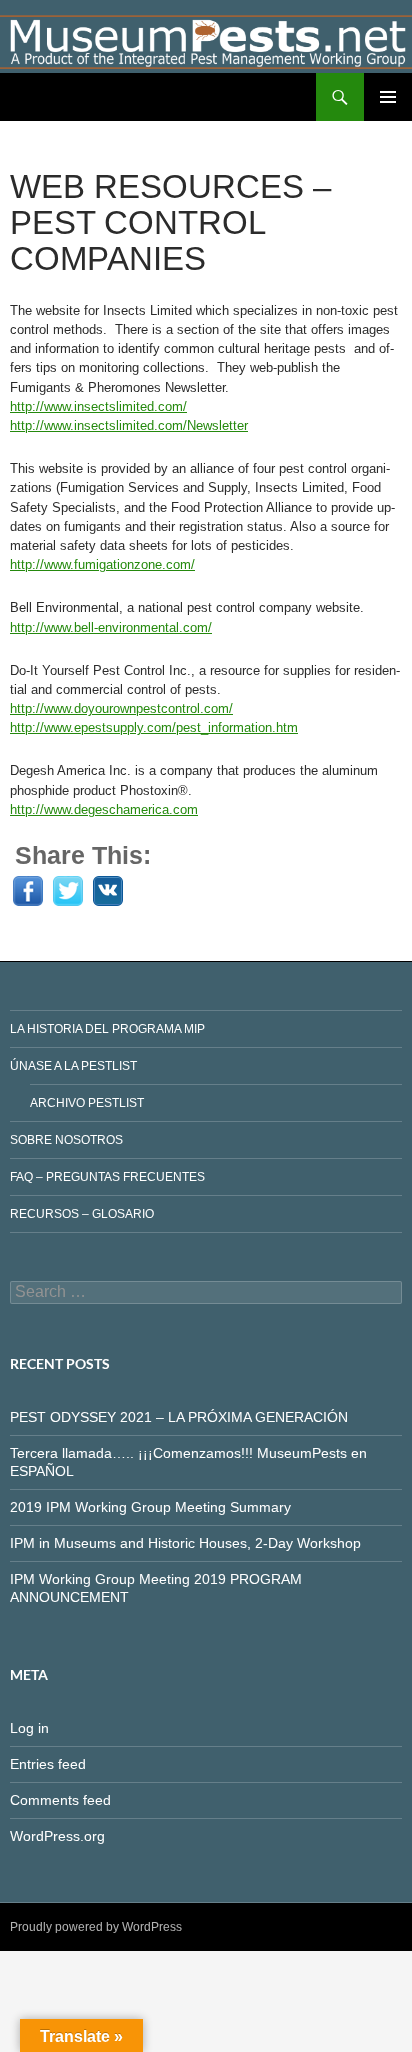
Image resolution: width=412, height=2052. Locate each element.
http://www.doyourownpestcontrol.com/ (121, 708)
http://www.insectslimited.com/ (98, 406)
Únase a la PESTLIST (73, 1066)
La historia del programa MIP (107, 1029)
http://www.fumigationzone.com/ (102, 564)
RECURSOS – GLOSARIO (82, 1214)
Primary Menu (388, 97)
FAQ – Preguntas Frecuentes (107, 1177)
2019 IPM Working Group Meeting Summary (150, 1507)
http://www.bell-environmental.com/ (111, 627)
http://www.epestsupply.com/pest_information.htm (154, 727)
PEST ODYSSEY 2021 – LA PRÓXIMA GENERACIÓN (179, 1417)
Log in (29, 1728)
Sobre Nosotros (66, 1140)
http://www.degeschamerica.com (104, 809)
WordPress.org (57, 1836)
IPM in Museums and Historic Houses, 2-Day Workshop (185, 1543)
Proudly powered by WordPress (96, 1927)
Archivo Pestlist (87, 1103)
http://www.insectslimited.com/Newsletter (129, 425)
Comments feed (60, 1800)
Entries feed (48, 1764)
